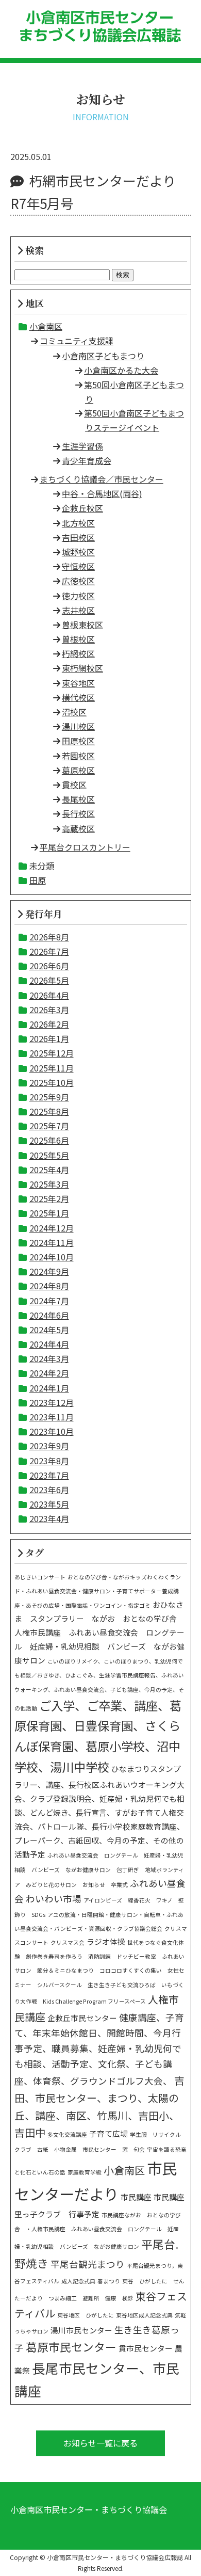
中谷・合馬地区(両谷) (102, 493)
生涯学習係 (82, 446)
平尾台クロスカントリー (85, 847)
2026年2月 (49, 1024)
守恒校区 (78, 566)
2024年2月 (49, 1373)
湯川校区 (78, 726)
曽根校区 (78, 639)
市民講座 (136, 2197)
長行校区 (78, 813)
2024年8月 (49, 1286)
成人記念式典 (78, 2281)
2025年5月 (49, 1155)
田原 (38, 880)
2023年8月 (49, 1461)
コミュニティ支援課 (77, 341)
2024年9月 (49, 1271)
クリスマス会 (68, 1942)
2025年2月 (49, 1198)
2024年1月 (49, 1388)
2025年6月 (49, 1140)
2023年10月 (52, 1431)
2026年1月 (49, 1038)
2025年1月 (49, 1213)
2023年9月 (49, 1446)
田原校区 (78, 741)
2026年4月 (49, 995)
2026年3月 (49, 1010)
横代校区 (78, 697)
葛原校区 (78, 770)
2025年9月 (49, 1097)
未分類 (42, 866)
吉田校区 (78, 537)
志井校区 (78, 610)
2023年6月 (49, 1490)
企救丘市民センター (82, 2018)
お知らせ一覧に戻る (100, 2443)
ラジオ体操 (106, 1941)
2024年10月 (52, 1257)
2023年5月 (49, 1504)
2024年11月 (52, 1242)
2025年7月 (49, 1126)
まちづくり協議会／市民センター (102, 479)
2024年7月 (49, 1301)
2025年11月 (52, 1068)
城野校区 (78, 552)
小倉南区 (46, 326)
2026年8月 (49, 937)
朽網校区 (78, 653)
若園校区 (78, 756)
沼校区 (74, 712)
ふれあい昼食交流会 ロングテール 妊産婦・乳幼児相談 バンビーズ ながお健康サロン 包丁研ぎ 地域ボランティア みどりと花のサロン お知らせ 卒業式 (99, 1870)
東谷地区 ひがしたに (86, 2315)
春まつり (109, 2281)
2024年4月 (49, 1344)
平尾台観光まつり (88, 2264)
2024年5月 (49, 1330)
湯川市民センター (81, 2330)
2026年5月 (49, 980)
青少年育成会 (87, 460)
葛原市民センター (71, 2347)
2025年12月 (52, 1053)
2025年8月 (49, 1111)
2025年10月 (52, 1082)
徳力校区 (78, 596)
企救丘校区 (82, 508)
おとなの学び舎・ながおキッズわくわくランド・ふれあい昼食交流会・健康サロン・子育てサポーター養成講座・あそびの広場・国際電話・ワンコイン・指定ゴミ (98, 1591)
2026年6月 (49, 966)
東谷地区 (78, 683)
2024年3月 (49, 1358)
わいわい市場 (54, 1899)
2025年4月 (49, 1170)
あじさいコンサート (40, 1577)
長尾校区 (78, 799)
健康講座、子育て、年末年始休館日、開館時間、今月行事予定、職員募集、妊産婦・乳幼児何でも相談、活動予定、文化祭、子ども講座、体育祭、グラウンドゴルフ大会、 (99, 2049)
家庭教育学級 (85, 2172)
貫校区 (74, 785)
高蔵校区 (78, 828)
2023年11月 (52, 1417)
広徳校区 (78, 581)
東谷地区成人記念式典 (144, 2315)
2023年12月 (52, 1402)
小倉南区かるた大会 (121, 370)
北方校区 (78, 523)
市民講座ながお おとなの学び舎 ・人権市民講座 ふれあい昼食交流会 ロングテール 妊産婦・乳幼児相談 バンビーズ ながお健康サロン (98, 2231)
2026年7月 (49, 951)
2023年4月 (49, 1518)
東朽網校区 (82, 668)
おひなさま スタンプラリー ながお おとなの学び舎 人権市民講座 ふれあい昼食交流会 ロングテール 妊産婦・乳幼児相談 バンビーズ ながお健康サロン (99, 1633)
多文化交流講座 (67, 2134)
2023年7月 (49, 1475)
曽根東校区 (82, 625)
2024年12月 (52, 1228)
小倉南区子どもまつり (103, 356)
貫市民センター (146, 2348)
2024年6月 (49, 1315)
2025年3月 (49, 1184)
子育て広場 (108, 2133)
